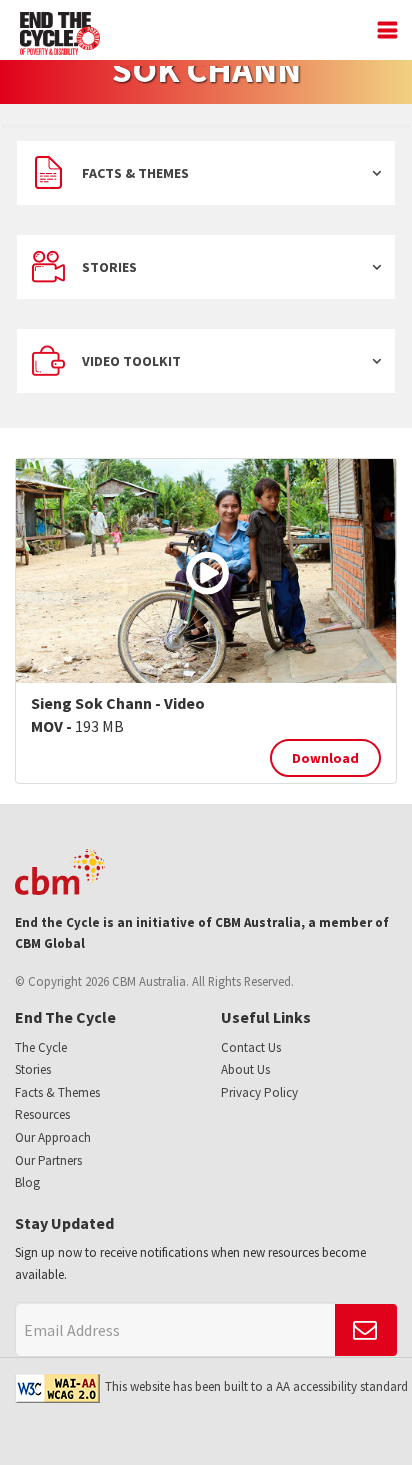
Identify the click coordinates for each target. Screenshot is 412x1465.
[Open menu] (382, 32)
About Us (245, 1069)
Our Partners (48, 1160)
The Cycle (41, 1047)
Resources (42, 1114)
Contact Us (251, 1047)
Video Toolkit (131, 361)
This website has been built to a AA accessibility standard (256, 1386)
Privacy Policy (259, 1092)
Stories (109, 267)
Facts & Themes (135, 173)
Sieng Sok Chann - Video (118, 703)
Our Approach (53, 1137)
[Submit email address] (366, 1330)
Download (325, 758)
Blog (27, 1182)
